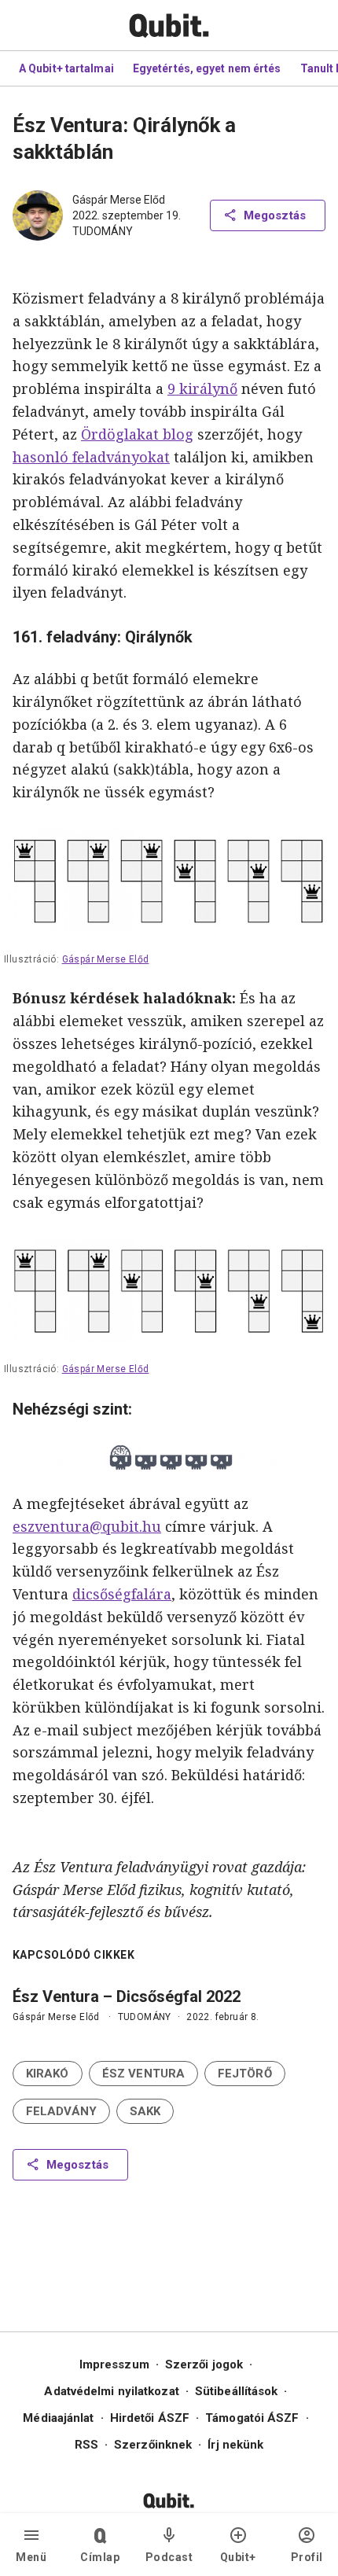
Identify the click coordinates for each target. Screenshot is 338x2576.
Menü (31, 2557)
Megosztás (275, 215)
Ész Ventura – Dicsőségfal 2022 (127, 1996)
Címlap (100, 2557)
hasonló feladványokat (91, 457)
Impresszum (114, 2364)
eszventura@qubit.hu (87, 1526)
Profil (307, 2557)
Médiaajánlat (58, 2418)
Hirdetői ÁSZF (150, 2418)
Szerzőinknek (153, 2445)
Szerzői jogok (204, 2364)
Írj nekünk (235, 2445)
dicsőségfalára (122, 1594)
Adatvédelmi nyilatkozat (111, 2391)
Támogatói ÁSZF (252, 2418)
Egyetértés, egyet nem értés (207, 68)
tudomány (103, 231)
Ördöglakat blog (137, 434)
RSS (86, 2445)
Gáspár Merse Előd (119, 200)
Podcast (169, 2557)
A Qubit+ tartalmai (66, 68)
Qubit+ (238, 2557)
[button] (48, 2074)
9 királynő (202, 388)
